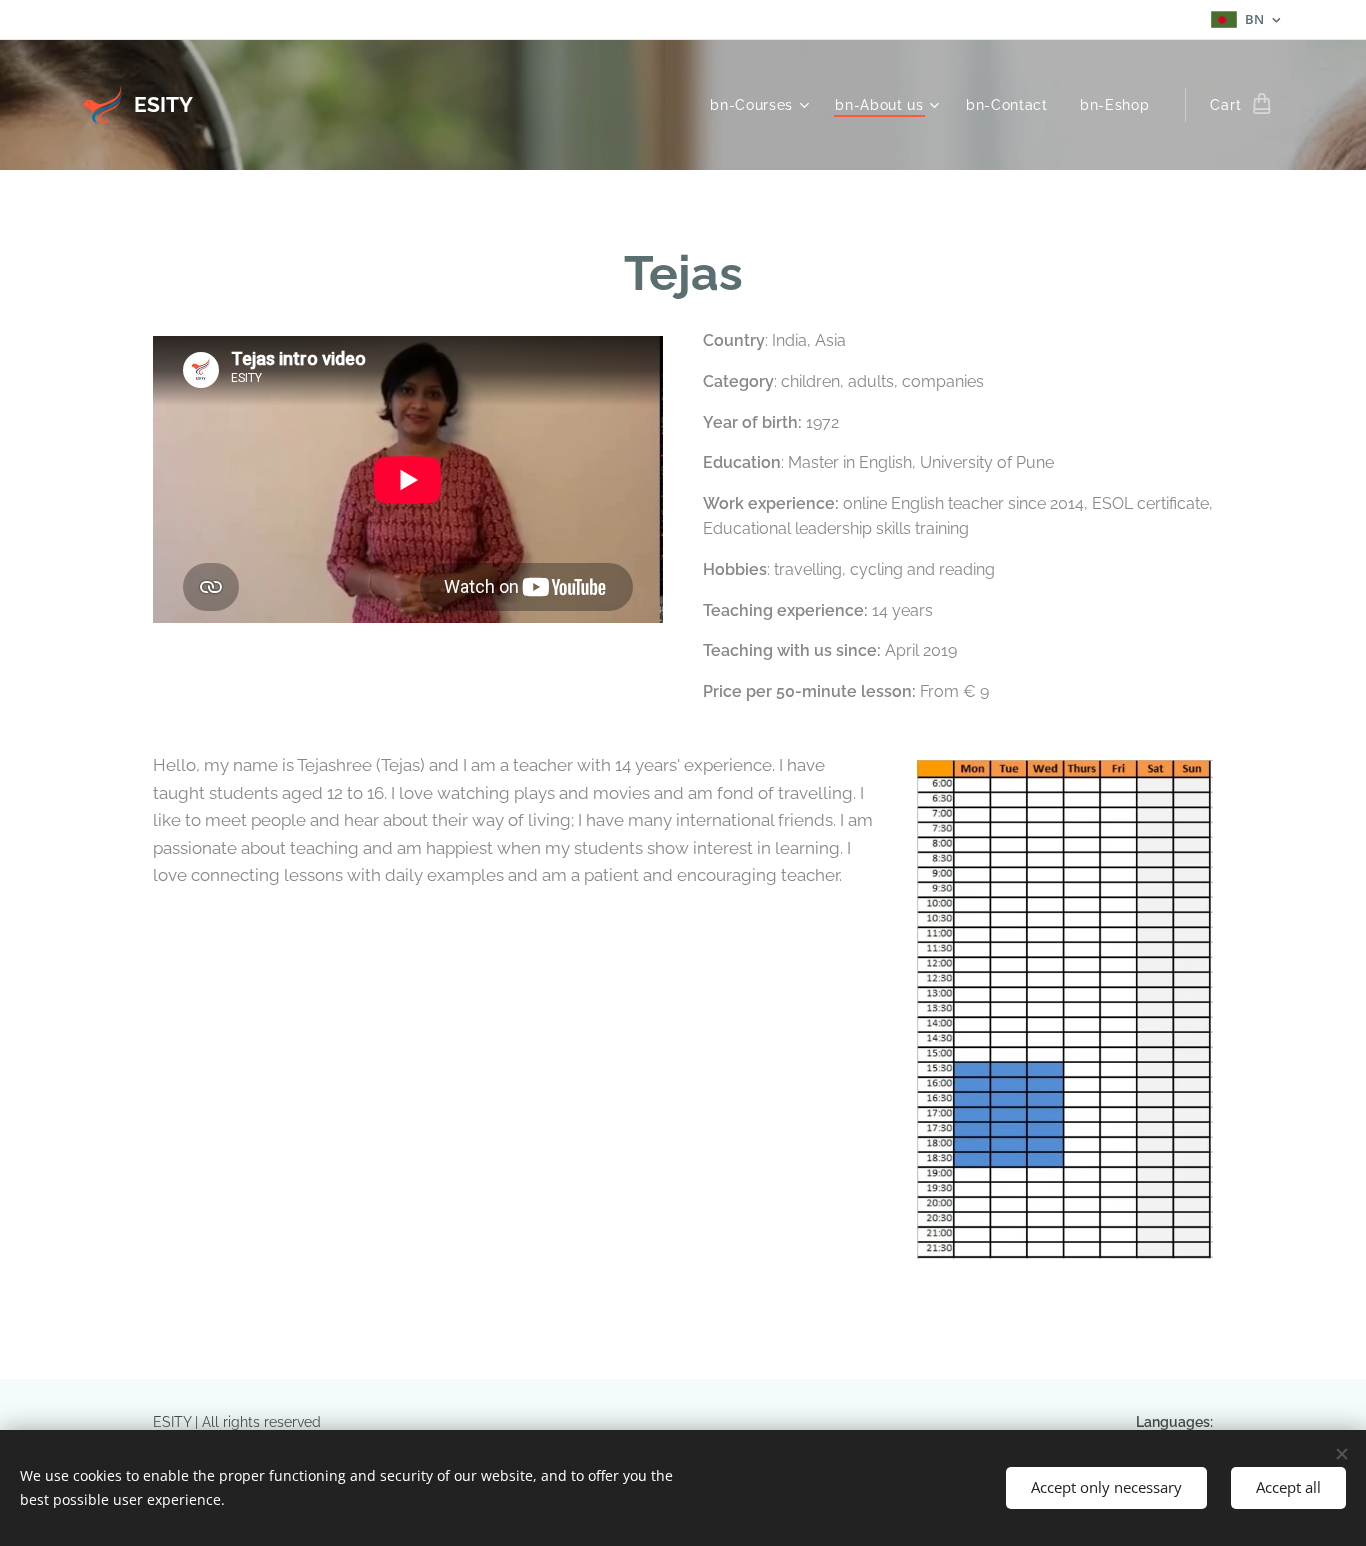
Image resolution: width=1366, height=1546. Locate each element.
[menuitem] (762, 105)
